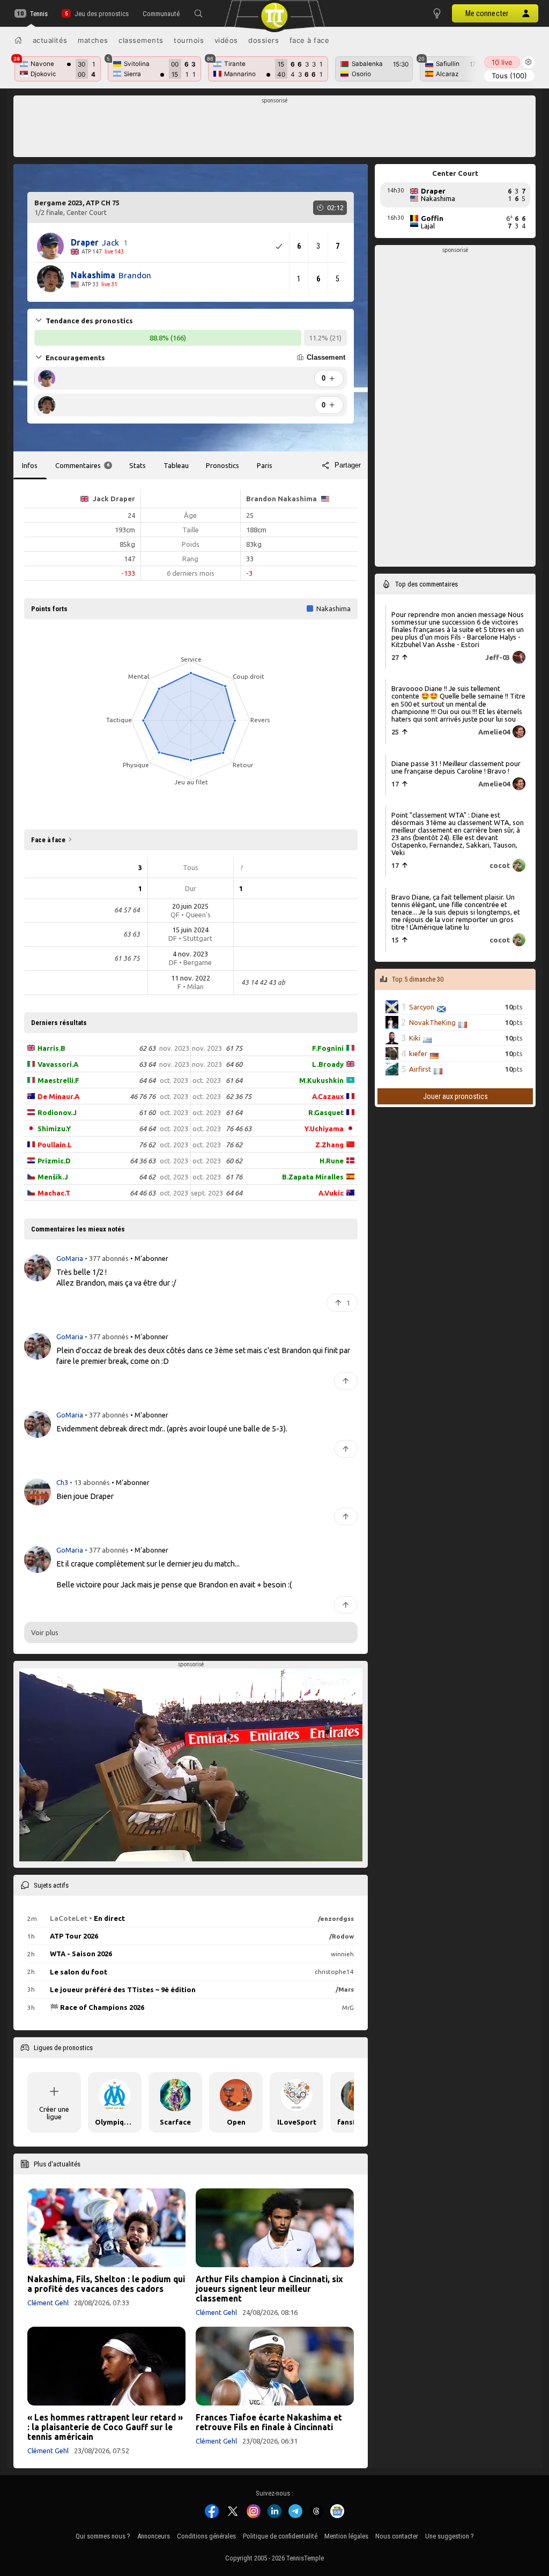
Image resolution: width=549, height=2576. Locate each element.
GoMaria (71, 1258)
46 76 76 (143, 1096)
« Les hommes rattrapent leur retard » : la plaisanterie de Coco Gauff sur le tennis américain (105, 2427)
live (502, 62)
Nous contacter (397, 2536)
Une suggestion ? (450, 2536)
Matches (93, 40)
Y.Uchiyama (324, 1129)
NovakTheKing (432, 1022)
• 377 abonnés (107, 1258)
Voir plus (45, 1632)
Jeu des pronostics (101, 14)
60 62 (234, 1161)
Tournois (189, 40)
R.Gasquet (326, 1112)
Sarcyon (422, 1007)
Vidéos (226, 40)
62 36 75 (239, 1096)
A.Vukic (331, 1193)
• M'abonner (149, 1258)
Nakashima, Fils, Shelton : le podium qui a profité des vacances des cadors (106, 2284)
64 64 (147, 1080)
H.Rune (332, 1161)
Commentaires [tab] (82, 465)
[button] (198, 13)
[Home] (18, 40)
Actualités (50, 40)
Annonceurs (154, 2536)
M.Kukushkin (321, 1080)
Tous (509, 76)
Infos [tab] (30, 465)
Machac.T (54, 1193)
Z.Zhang (329, 1145)
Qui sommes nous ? (103, 2536)
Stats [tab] (138, 465)
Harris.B (51, 1048)
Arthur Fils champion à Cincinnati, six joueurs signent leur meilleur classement (269, 2289)
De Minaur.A (58, 1096)
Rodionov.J (57, 1112)
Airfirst (420, 1069)
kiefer (418, 1053)
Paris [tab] (265, 465)
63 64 (147, 1064)
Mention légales (346, 2536)
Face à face (310, 40)
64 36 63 (143, 1161)
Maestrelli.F (58, 1080)
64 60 (234, 1064)
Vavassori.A (58, 1064)
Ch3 (63, 1482)
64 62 (147, 1177)
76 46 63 (239, 1129)
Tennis (39, 14)
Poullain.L (55, 1145)
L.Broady (328, 1064)
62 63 (147, 1048)
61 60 (147, 1112)
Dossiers (264, 40)
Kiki (415, 1038)
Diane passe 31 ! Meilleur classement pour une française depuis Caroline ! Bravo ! (456, 767)
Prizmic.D (54, 1161)
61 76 (234, 1177)
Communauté (161, 14)
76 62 (147, 1145)
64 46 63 (143, 1193)
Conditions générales (206, 2536)
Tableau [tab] (176, 465)
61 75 (234, 1048)
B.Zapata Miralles (313, 1177)
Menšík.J (53, 1177)
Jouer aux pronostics (455, 1096)
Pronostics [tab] (222, 465)
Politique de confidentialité (280, 2536)
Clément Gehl (48, 2303)
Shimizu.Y (54, 1129)
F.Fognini (328, 1048)
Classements (141, 40)
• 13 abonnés (90, 1482)
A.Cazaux (328, 1096)
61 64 (234, 1080)
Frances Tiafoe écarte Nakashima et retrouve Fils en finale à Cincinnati (269, 2422)
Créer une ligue (54, 2113)
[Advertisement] (275, 129)
